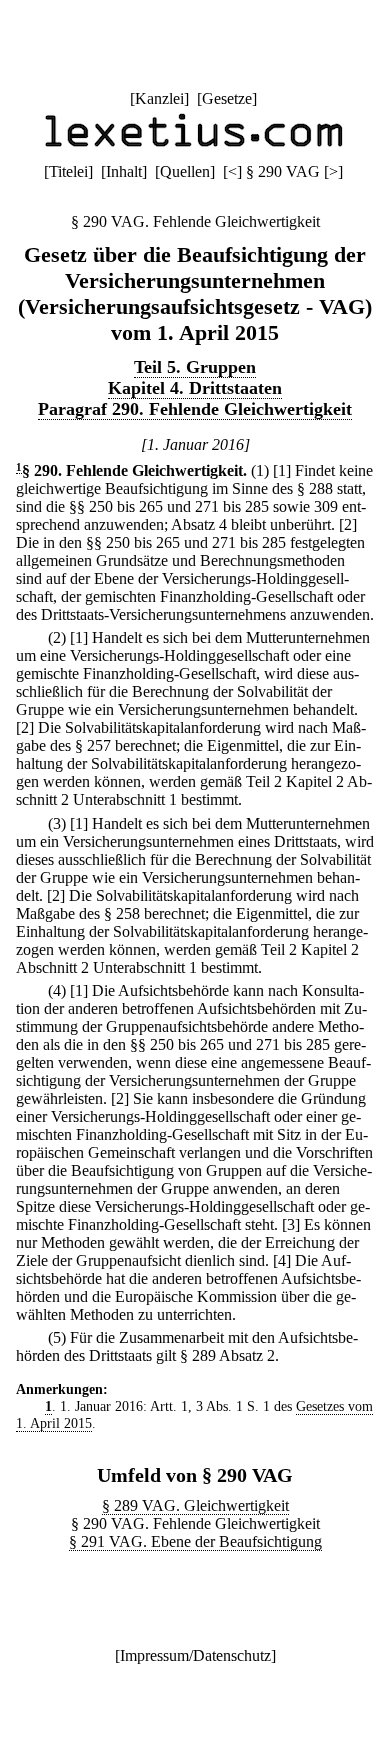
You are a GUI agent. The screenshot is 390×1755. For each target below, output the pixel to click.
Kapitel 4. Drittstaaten (195, 388)
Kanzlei (159, 98)
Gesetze (227, 98)
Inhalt (124, 171)
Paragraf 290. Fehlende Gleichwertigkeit (195, 409)
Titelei (68, 171)
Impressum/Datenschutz (195, 1655)
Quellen (185, 171)
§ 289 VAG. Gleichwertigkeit (195, 1505)
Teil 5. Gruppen (195, 367)
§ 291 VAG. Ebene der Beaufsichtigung (195, 1541)
